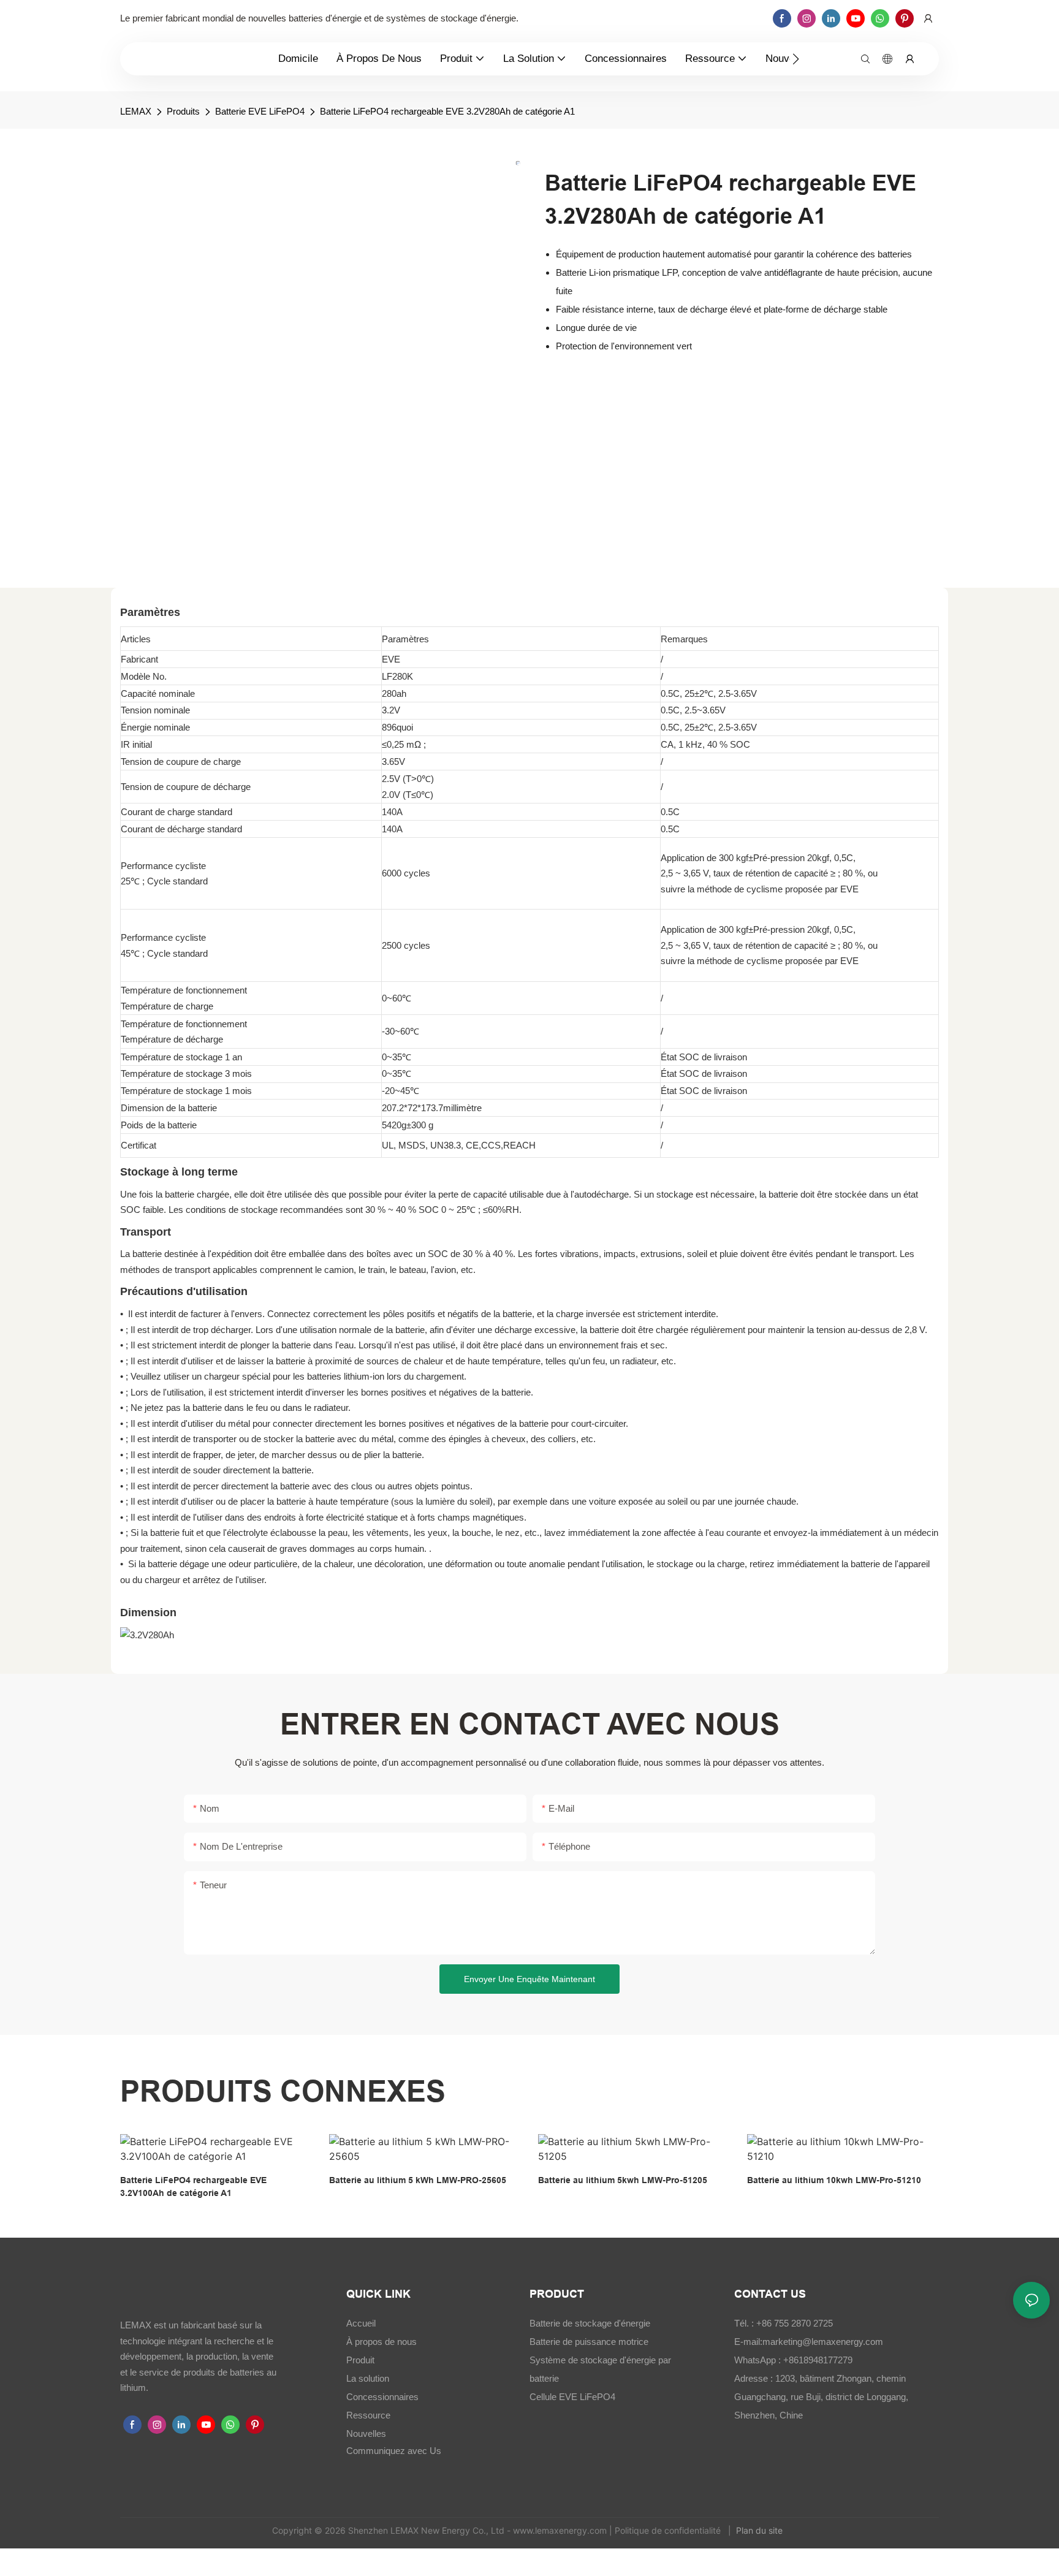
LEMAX (136, 111)
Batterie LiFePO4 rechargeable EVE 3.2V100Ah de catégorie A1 (193, 2187)
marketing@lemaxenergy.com (823, 2342)
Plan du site (761, 2530)
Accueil (361, 2323)
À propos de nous (381, 2342)
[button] (796, 59)
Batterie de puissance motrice (589, 2342)
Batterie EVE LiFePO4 (260, 111)
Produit (360, 2360)
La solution (368, 2378)
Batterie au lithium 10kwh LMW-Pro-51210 (834, 2180)
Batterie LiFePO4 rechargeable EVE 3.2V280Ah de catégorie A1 (447, 111)
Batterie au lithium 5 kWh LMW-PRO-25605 (418, 2180)
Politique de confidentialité (669, 2530)
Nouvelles (366, 2434)
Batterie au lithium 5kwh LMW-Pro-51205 (623, 2180)
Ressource (368, 2415)
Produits (183, 111)
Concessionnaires (382, 2397)
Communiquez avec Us (394, 2451)
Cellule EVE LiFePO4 (572, 2397)
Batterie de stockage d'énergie (590, 2323)
